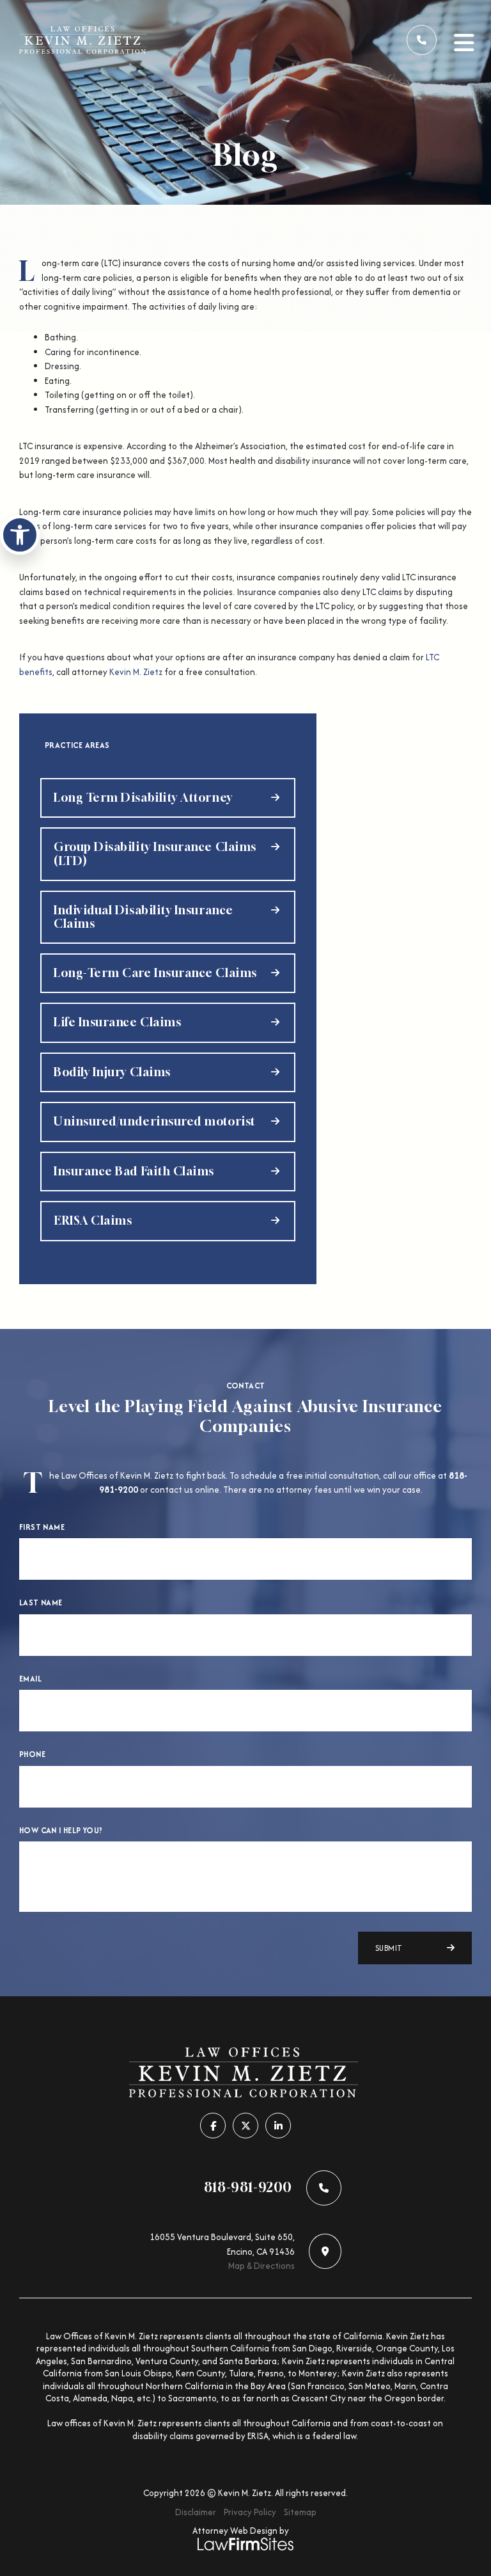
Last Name (41, 1603)
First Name (42, 1527)
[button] (20, 535)
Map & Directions (261, 2266)
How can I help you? (61, 1831)
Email (30, 1679)
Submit (389, 1948)
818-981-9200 (248, 2188)
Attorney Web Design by (241, 2531)
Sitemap (300, 2512)
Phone (32, 1754)
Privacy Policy (250, 2512)
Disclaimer (196, 2512)
